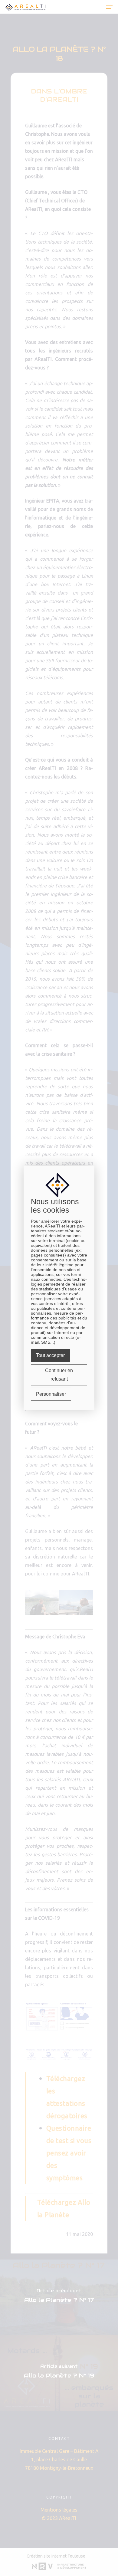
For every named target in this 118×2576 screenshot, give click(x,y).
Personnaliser (51, 1394)
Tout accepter (50, 1355)
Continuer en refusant (59, 1375)
